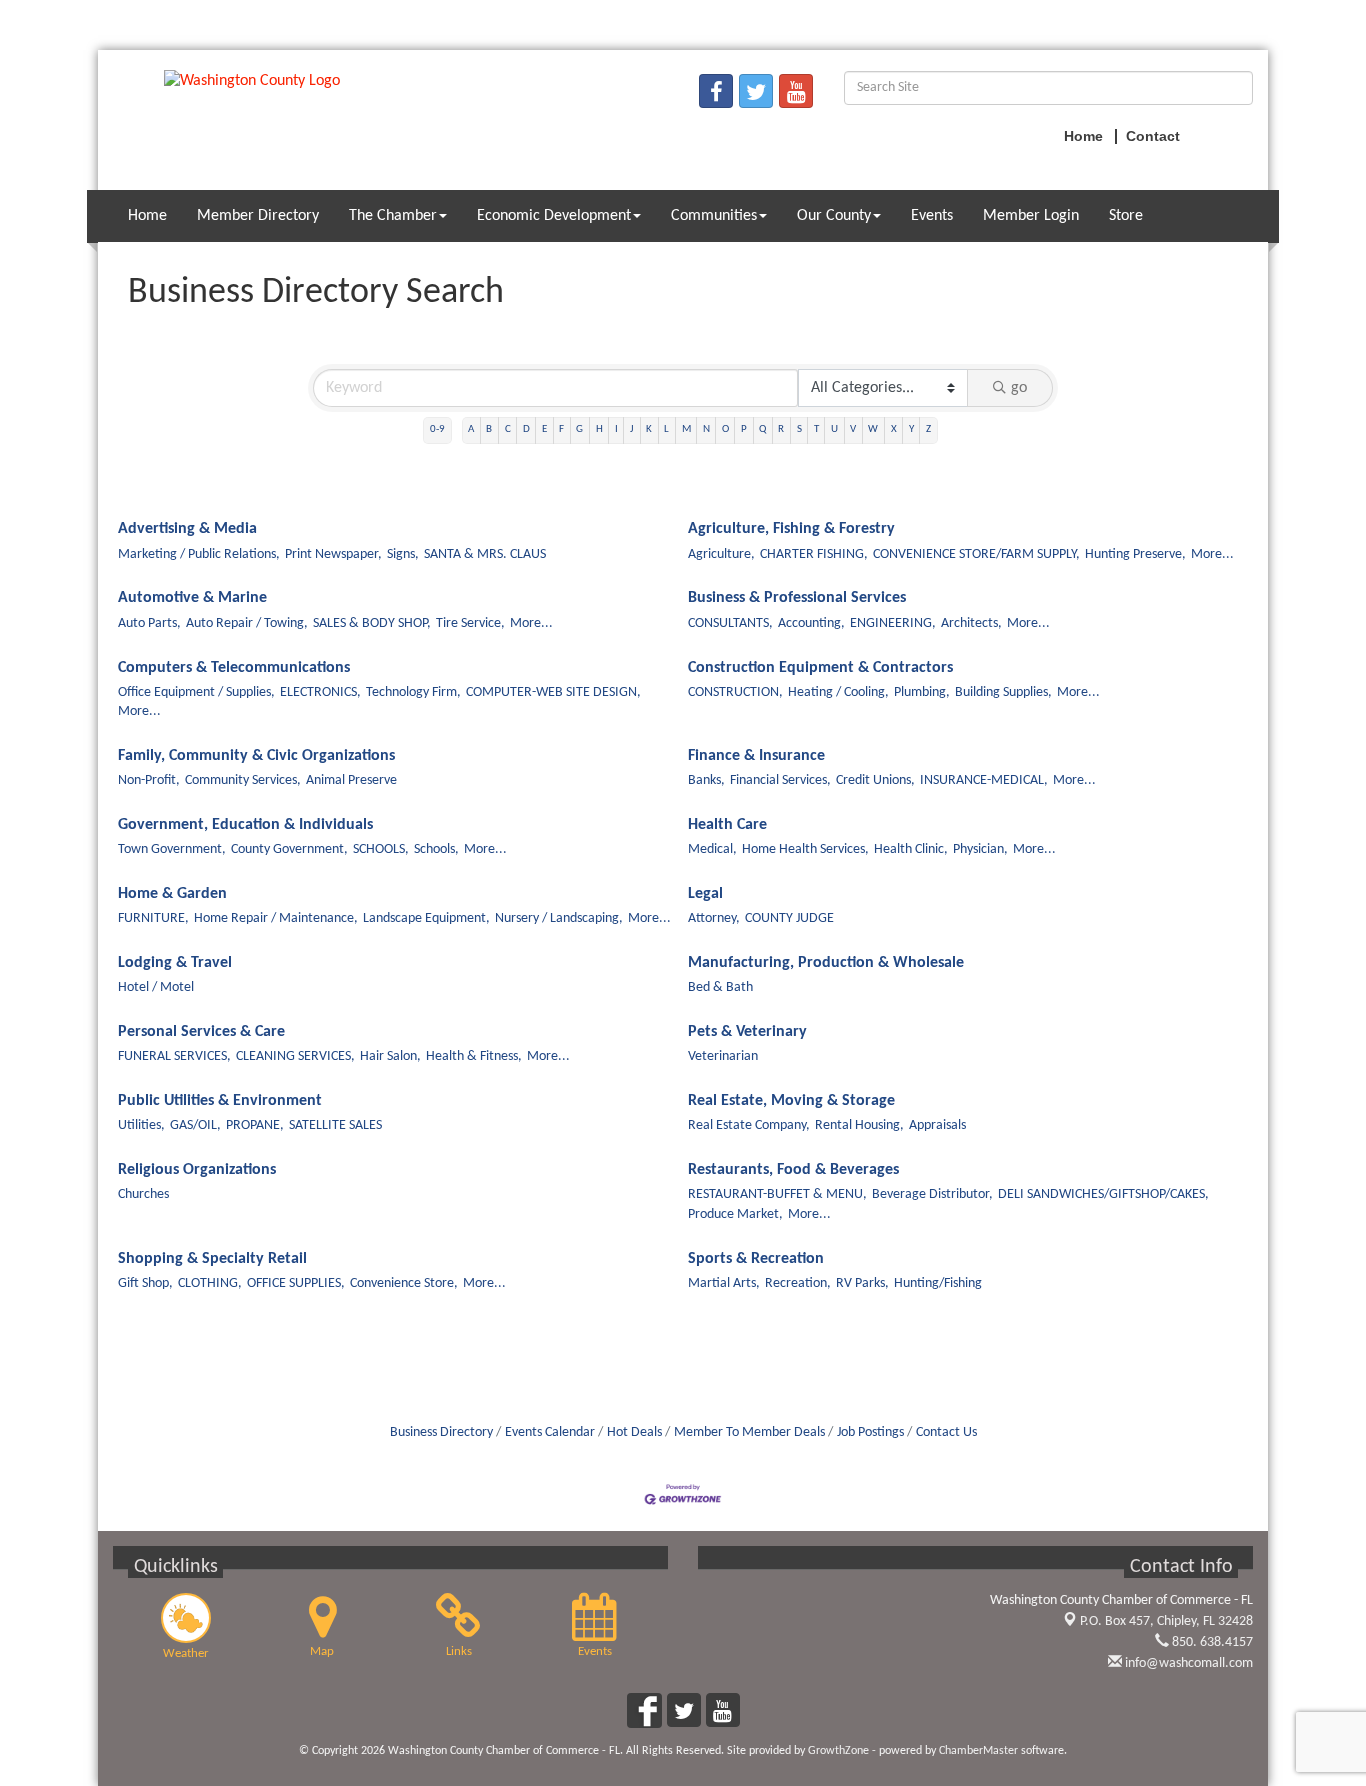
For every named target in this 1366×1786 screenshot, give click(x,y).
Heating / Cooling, (838, 692)
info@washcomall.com (1187, 1663)
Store (1126, 216)
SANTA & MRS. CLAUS (485, 554)
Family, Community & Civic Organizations (256, 756)
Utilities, (141, 1125)
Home (147, 216)
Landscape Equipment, (426, 918)
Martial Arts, (724, 1283)
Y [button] (911, 429)
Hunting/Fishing (938, 1283)
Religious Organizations (197, 1170)
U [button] (834, 429)
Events (932, 216)
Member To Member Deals (749, 1432)
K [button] (649, 429)
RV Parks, (862, 1283)
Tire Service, (470, 623)
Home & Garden (172, 894)
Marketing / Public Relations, (199, 554)
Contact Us (946, 1432)
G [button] (579, 429)
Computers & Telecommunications (234, 668)
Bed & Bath (720, 987)
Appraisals (937, 1125)
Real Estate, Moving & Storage (791, 1101)
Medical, (712, 849)
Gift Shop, (145, 1283)
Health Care (727, 825)
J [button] (632, 429)
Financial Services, (780, 780)
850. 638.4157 (1211, 1642)
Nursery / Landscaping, (559, 918)
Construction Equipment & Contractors (820, 668)
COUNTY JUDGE (789, 918)
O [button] (725, 429)
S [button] (799, 429)
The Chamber (393, 216)
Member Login (1031, 216)
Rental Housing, (859, 1125)
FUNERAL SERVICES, (174, 1056)
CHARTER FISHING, (814, 554)
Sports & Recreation (756, 1259)
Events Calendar (550, 1432)
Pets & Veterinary (747, 1032)
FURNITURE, (153, 918)
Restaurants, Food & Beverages (793, 1170)
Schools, (436, 849)
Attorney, (714, 918)
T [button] (816, 429)
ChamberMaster (978, 1751)
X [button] (894, 429)
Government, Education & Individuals (245, 825)
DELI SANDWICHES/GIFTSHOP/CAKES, (1103, 1194)
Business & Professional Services (797, 598)
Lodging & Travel (175, 963)
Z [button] (928, 429)
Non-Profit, (149, 780)
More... (1212, 554)
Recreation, (798, 1283)
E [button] (544, 429)
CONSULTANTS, (730, 623)
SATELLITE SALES (335, 1125)
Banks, (706, 780)
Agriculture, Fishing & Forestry (791, 529)
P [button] (744, 429)
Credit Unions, (875, 780)
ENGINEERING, (893, 623)
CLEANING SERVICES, (295, 1056)
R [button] (781, 429)
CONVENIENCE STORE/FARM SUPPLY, (976, 554)
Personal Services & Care (201, 1032)
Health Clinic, (911, 849)
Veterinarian (723, 1056)
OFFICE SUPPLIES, (296, 1283)
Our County (834, 216)
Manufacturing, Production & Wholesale (826, 963)
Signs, (403, 554)
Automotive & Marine (192, 598)
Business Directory (441, 1432)
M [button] (686, 429)
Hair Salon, (390, 1056)
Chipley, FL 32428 (1166, 1621)
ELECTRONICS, (320, 692)
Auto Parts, (149, 623)
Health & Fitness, (474, 1056)
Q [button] (762, 429)
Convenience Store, (404, 1283)
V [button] (853, 429)
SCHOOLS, (381, 849)
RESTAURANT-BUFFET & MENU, (777, 1194)
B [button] (489, 429)
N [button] (706, 429)
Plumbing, (922, 692)
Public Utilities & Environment (220, 1101)
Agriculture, (721, 554)
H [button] (599, 429)
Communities (714, 216)
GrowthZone (838, 1751)
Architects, (971, 623)
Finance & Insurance (756, 756)
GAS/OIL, (195, 1125)
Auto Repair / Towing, (247, 623)
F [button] (561, 429)
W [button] (873, 429)
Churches (143, 1194)
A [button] (471, 429)
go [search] (1019, 388)
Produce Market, (735, 1214)
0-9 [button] (437, 429)
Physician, (980, 849)
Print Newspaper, (333, 554)
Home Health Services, (805, 849)
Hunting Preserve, (1135, 554)
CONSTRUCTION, (735, 692)
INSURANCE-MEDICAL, (984, 780)
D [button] (526, 429)
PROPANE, (255, 1125)
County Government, (289, 849)
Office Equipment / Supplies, (196, 692)
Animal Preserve (351, 780)
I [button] (616, 429)
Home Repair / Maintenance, (276, 918)
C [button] (508, 429)
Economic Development (554, 216)
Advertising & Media (187, 529)
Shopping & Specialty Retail (212, 1259)
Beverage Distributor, (932, 1194)
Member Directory (258, 216)
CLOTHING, (210, 1283)
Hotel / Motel (156, 987)
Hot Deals (634, 1432)
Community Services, (243, 780)
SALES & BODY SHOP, (372, 623)
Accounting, (811, 623)
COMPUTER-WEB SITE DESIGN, (553, 692)
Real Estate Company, (749, 1125)
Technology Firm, (413, 692)
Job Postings (870, 1432)
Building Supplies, (1003, 692)
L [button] (666, 429)
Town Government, (172, 849)
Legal (705, 894)
